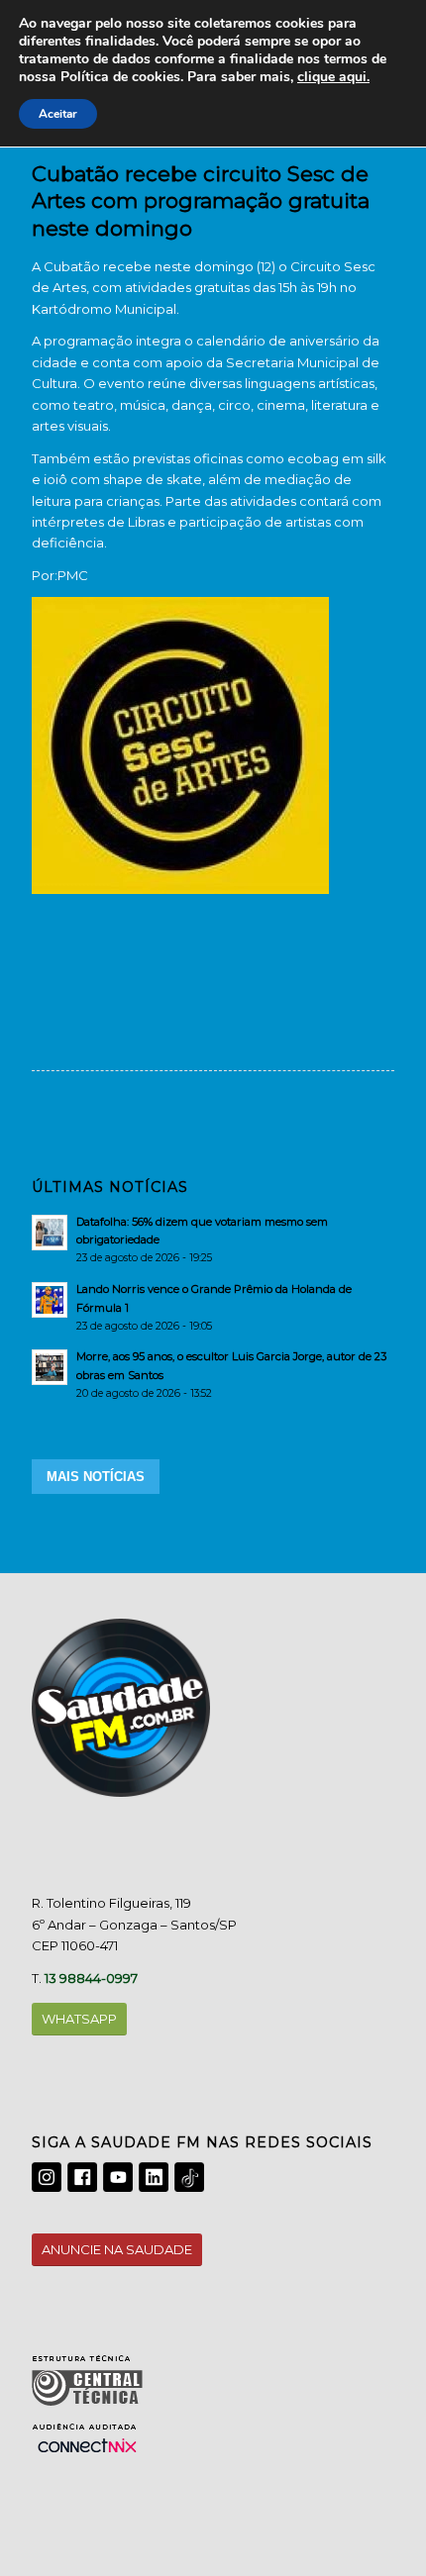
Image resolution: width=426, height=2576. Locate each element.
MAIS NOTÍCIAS (96, 1477)
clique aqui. (333, 77)
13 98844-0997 (91, 1978)
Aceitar (58, 114)
